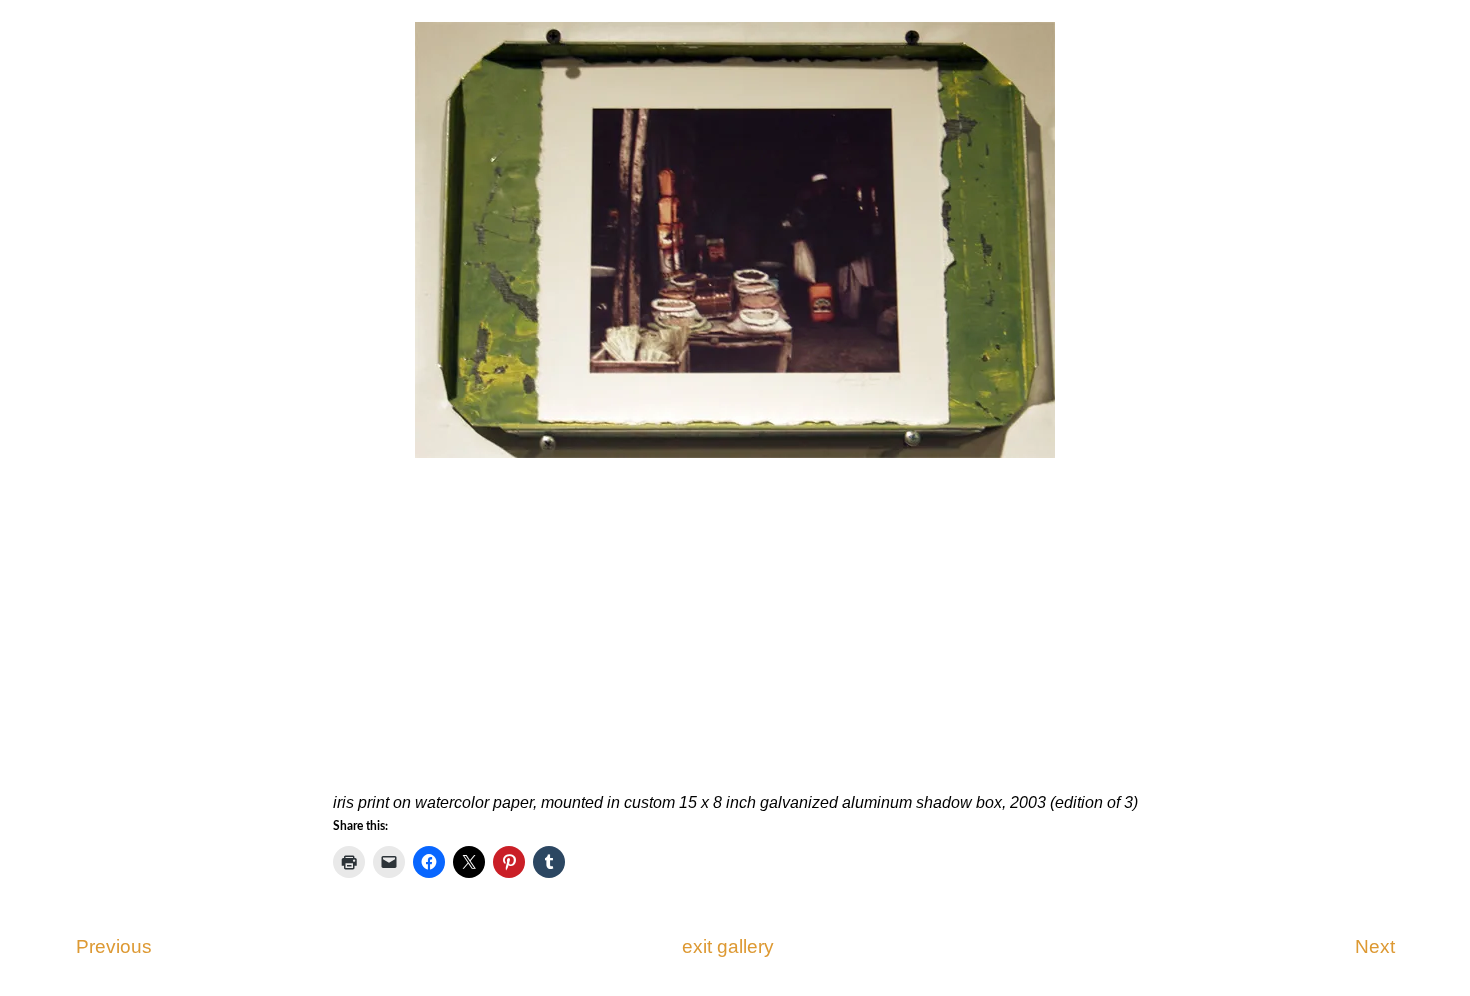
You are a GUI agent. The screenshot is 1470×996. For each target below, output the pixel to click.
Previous (114, 946)
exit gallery (728, 946)
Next (1375, 946)
